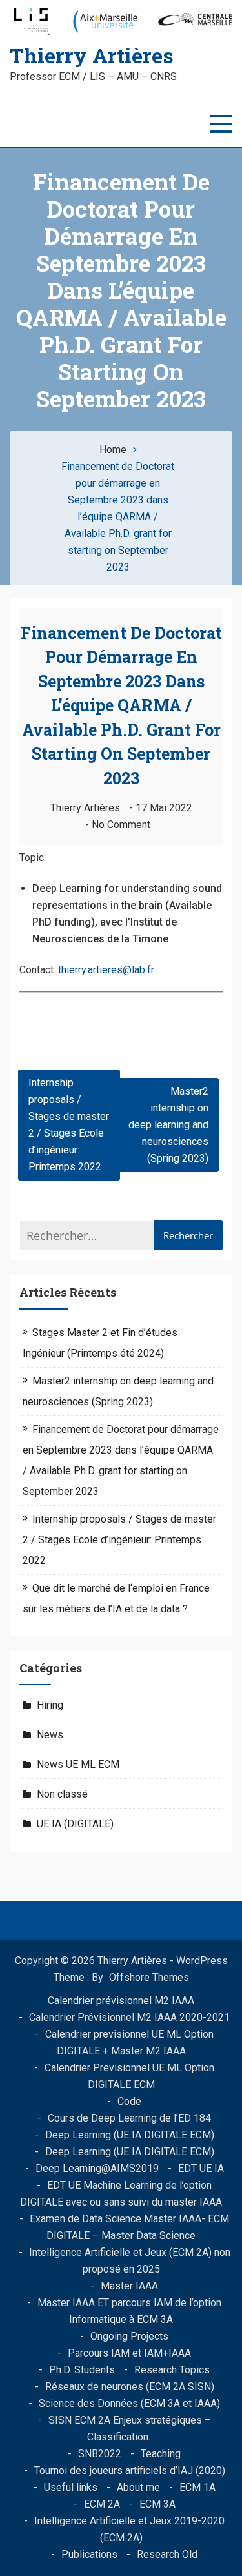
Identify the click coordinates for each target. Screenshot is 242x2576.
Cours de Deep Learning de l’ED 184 (129, 2118)
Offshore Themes (149, 1977)
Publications (89, 2554)
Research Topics (172, 2370)
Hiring (50, 1705)
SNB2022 (100, 2454)
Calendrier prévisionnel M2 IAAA (121, 2001)
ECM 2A (102, 2504)
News (50, 1735)
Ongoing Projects (129, 2336)
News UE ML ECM (78, 1764)
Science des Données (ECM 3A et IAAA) (129, 2403)
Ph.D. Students (82, 2370)
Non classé (62, 1794)
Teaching (161, 2454)
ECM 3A (157, 2504)
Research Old (167, 2554)
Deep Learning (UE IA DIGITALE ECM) (130, 2135)
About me (138, 2487)
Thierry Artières (92, 55)
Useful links (71, 2487)
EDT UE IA (201, 2168)
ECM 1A (197, 2487)
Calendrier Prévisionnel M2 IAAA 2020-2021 (129, 2017)
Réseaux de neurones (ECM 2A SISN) (130, 2387)
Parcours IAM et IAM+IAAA (129, 2353)
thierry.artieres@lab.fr (106, 970)
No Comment (121, 825)
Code (129, 2101)
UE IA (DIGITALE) (75, 1824)
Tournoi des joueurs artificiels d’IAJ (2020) (130, 2470)
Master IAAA (129, 2286)
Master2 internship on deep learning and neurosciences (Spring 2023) (168, 1125)
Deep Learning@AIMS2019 (97, 2168)
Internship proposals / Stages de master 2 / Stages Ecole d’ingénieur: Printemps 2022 (69, 1125)
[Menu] (221, 124)
